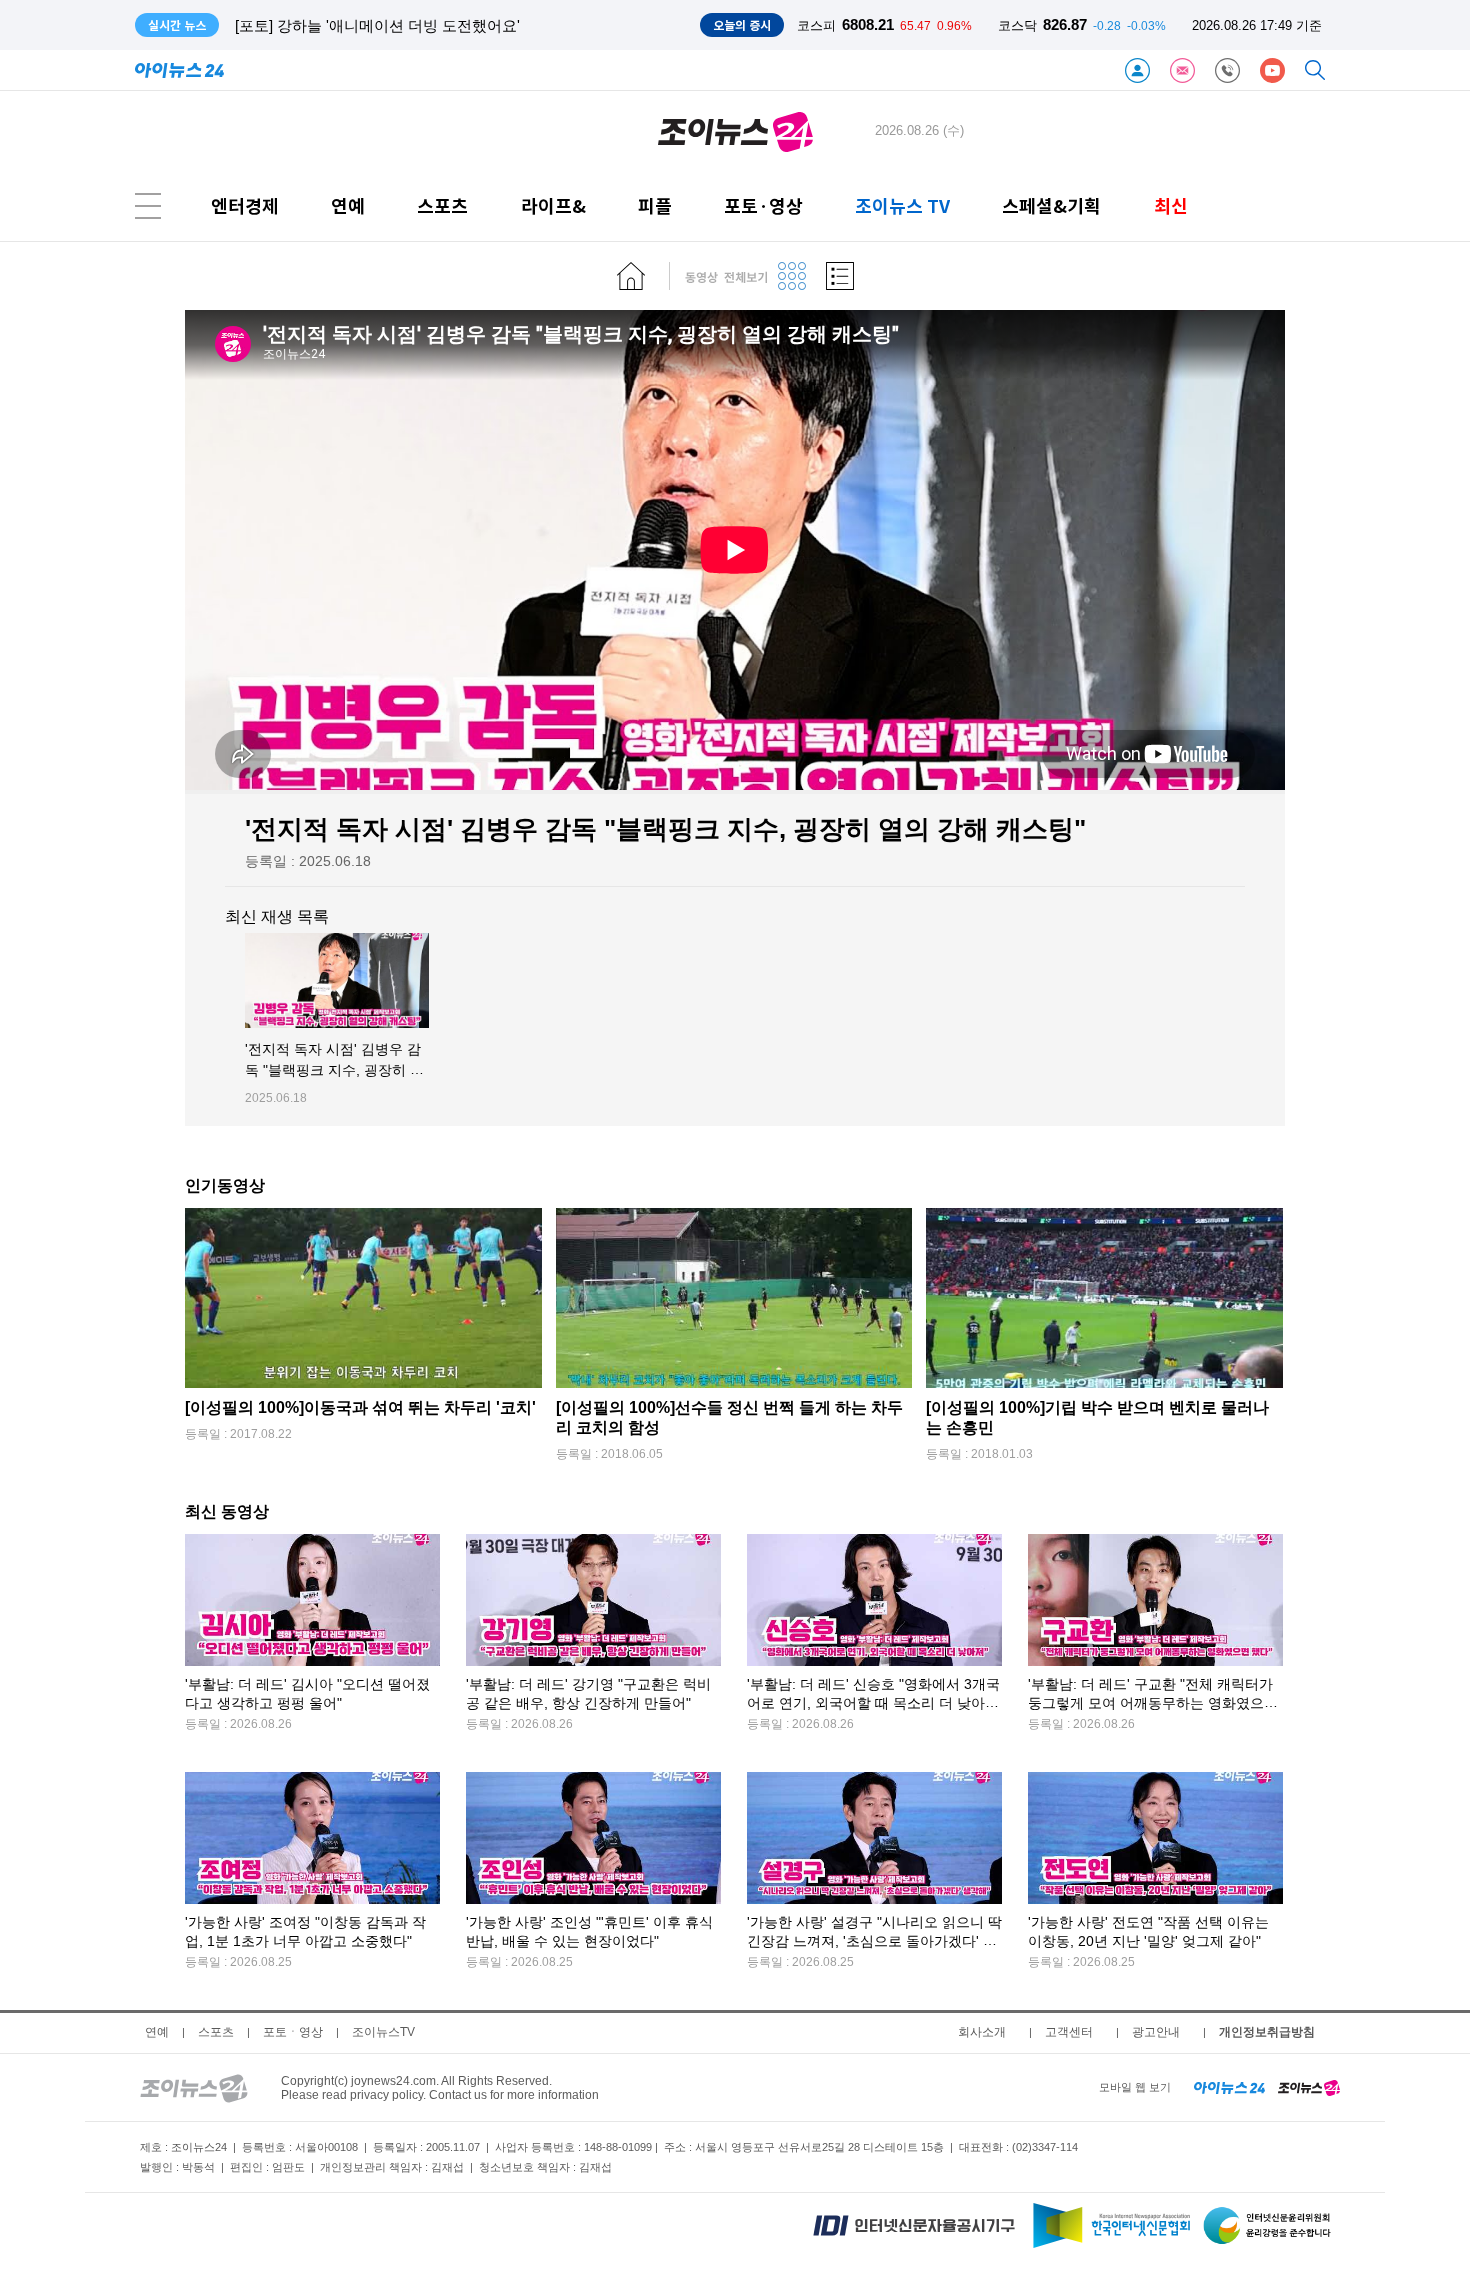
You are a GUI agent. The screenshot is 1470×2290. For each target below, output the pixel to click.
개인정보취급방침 (1267, 2032)
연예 (348, 205)
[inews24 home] (1229, 2087)
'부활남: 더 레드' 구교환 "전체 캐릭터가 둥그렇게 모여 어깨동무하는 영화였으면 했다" (1153, 1703)
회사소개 (982, 2032)
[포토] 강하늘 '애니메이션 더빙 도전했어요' (377, 25)
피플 (655, 205)
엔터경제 (245, 205)
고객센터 (1069, 2032)
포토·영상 (763, 205)
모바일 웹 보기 (1135, 2087)
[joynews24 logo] (735, 131)
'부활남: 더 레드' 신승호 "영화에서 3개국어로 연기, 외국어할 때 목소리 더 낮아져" (873, 1703)
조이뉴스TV (383, 2032)
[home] (631, 276)
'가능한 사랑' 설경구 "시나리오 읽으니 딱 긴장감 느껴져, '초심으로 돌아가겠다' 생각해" (874, 1941)
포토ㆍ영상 (293, 2032)
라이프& (553, 205)
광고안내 (1156, 2032)
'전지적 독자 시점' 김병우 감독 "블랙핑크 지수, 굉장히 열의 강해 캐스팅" (334, 1070)
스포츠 (442, 205)
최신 (1171, 205)
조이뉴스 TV (902, 205)
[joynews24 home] (1309, 2087)
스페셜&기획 (1051, 205)
